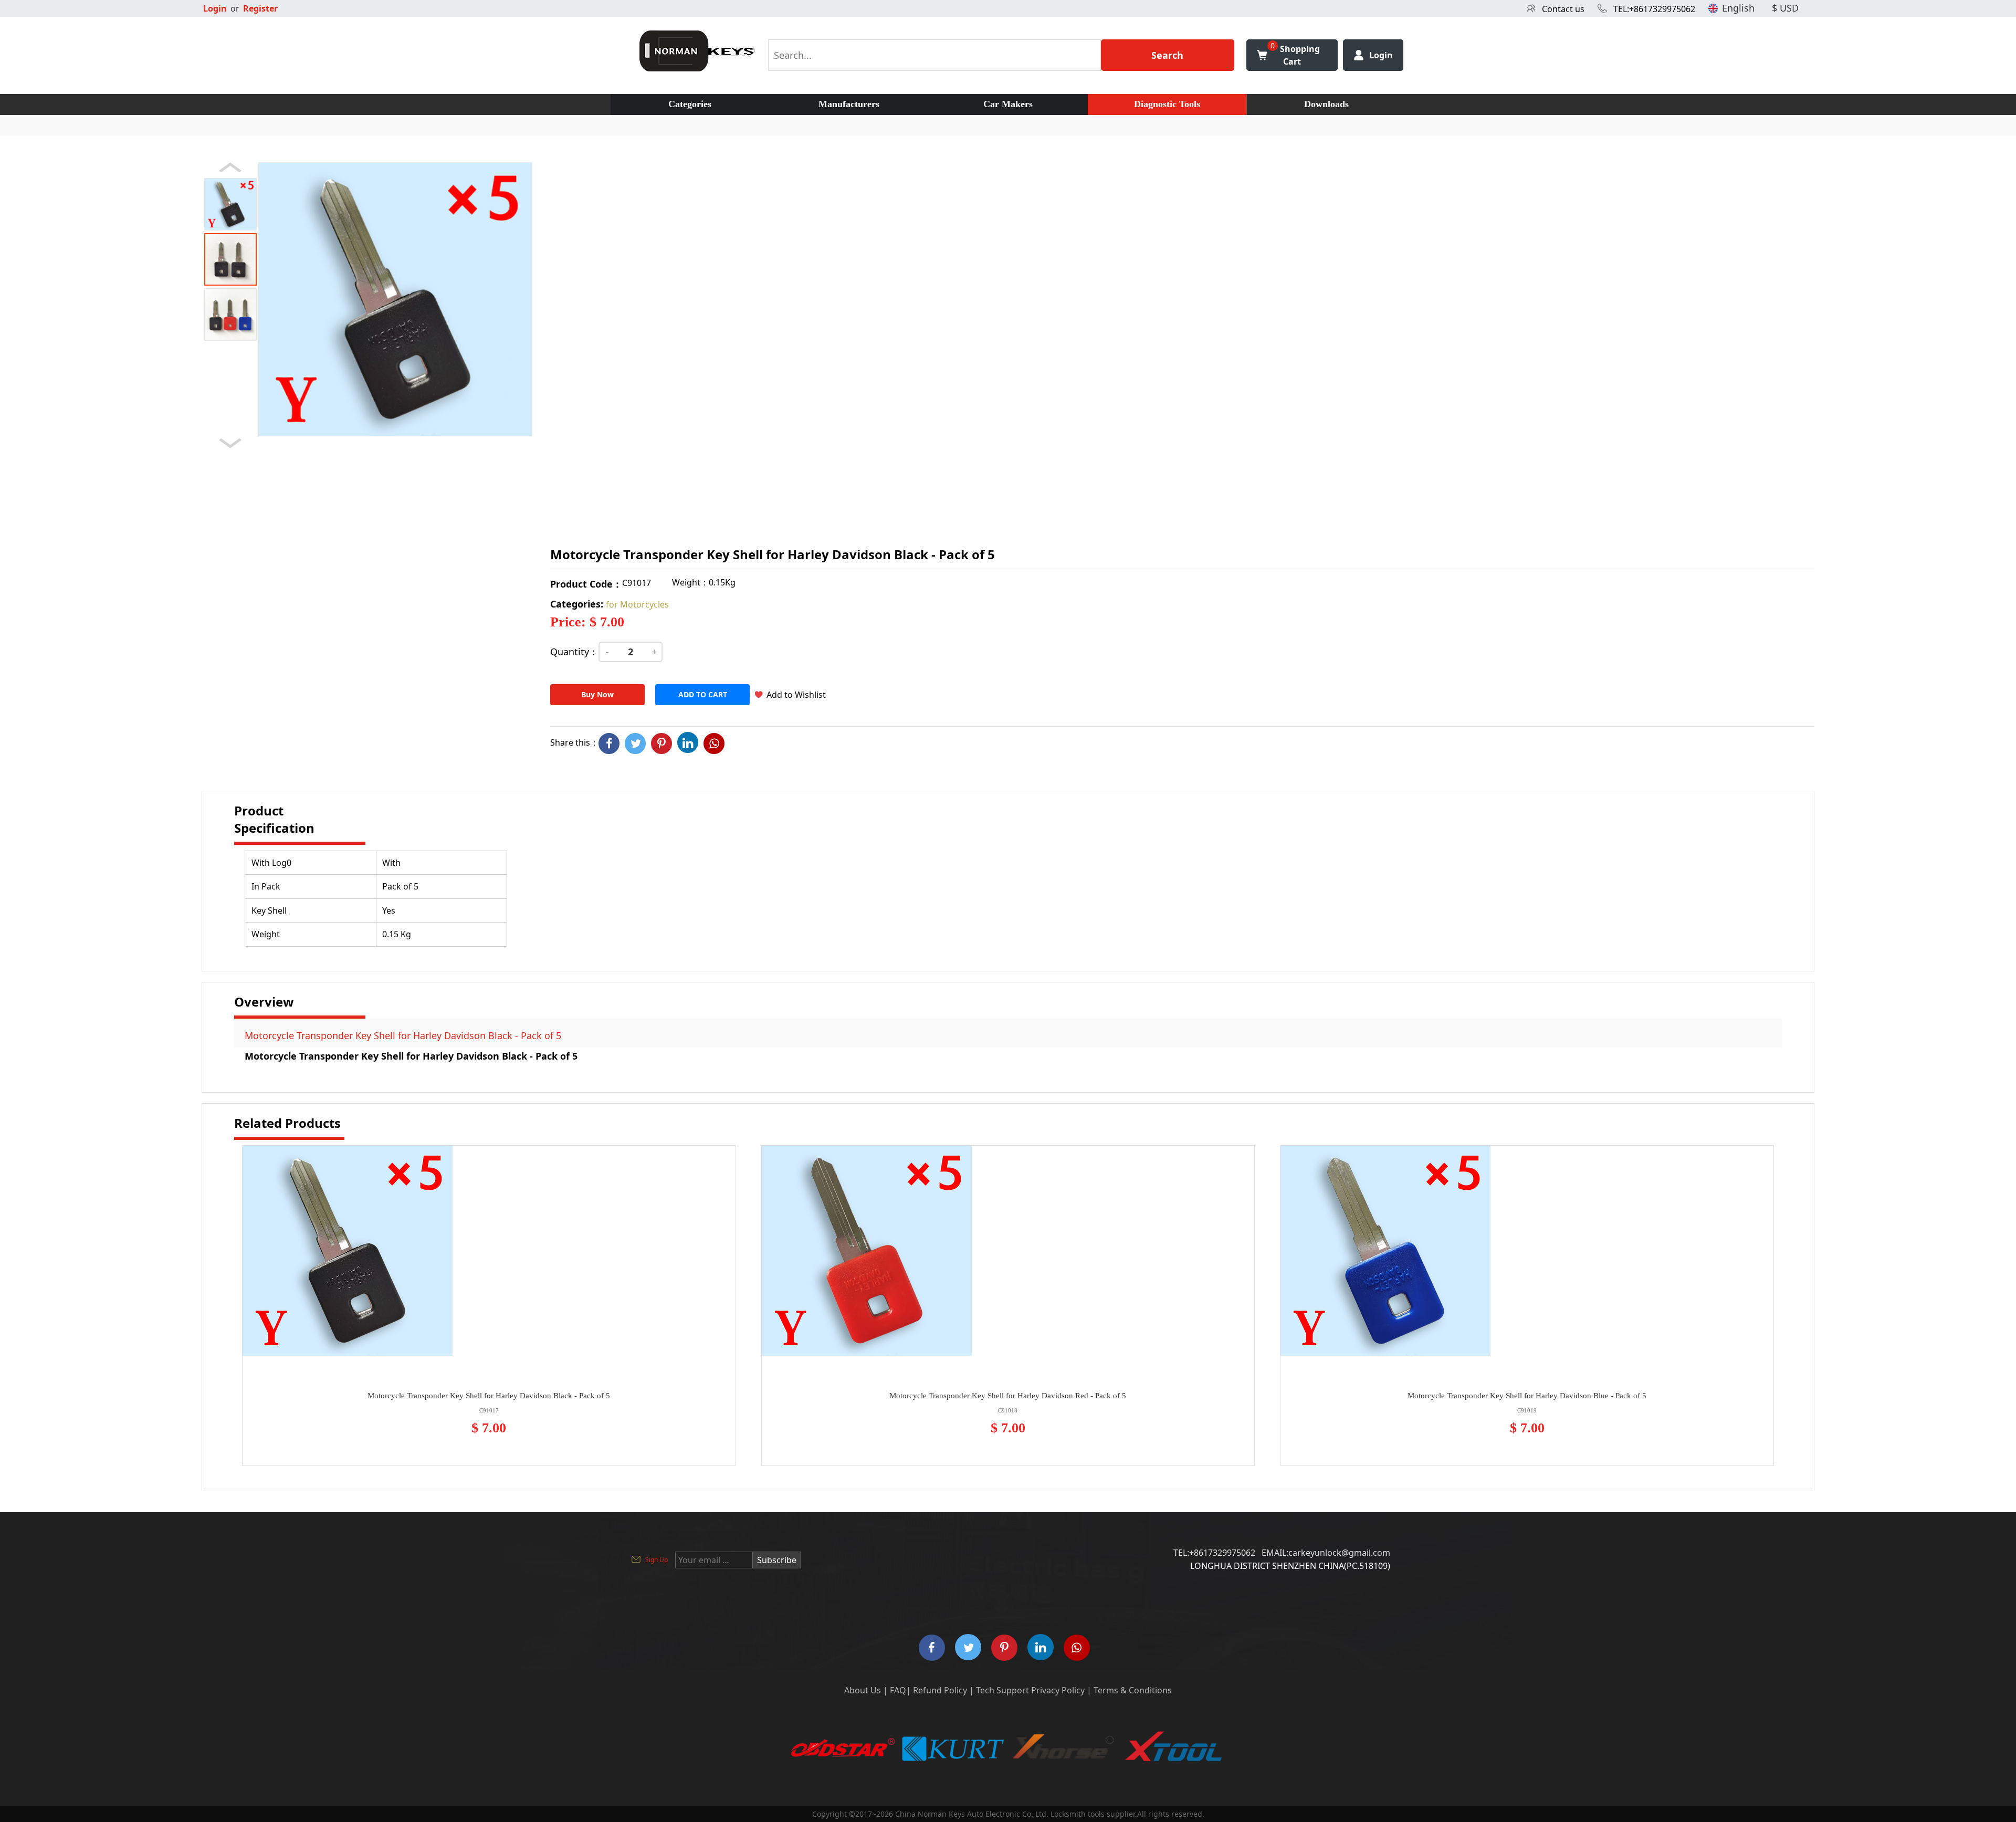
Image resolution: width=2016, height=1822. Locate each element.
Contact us (1563, 9)
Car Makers (1008, 104)
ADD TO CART (703, 694)
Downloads (1326, 104)
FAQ (898, 1690)
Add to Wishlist (796, 695)
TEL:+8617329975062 (1654, 9)
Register (260, 8)
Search (1167, 55)
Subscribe (777, 1560)
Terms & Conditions (1133, 1690)
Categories (690, 104)
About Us (863, 1690)
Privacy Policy (1058, 1690)
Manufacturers (849, 104)
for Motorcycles (637, 604)
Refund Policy (940, 1690)
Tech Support (1002, 1690)
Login (215, 8)
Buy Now (597, 694)
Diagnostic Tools (1167, 104)
